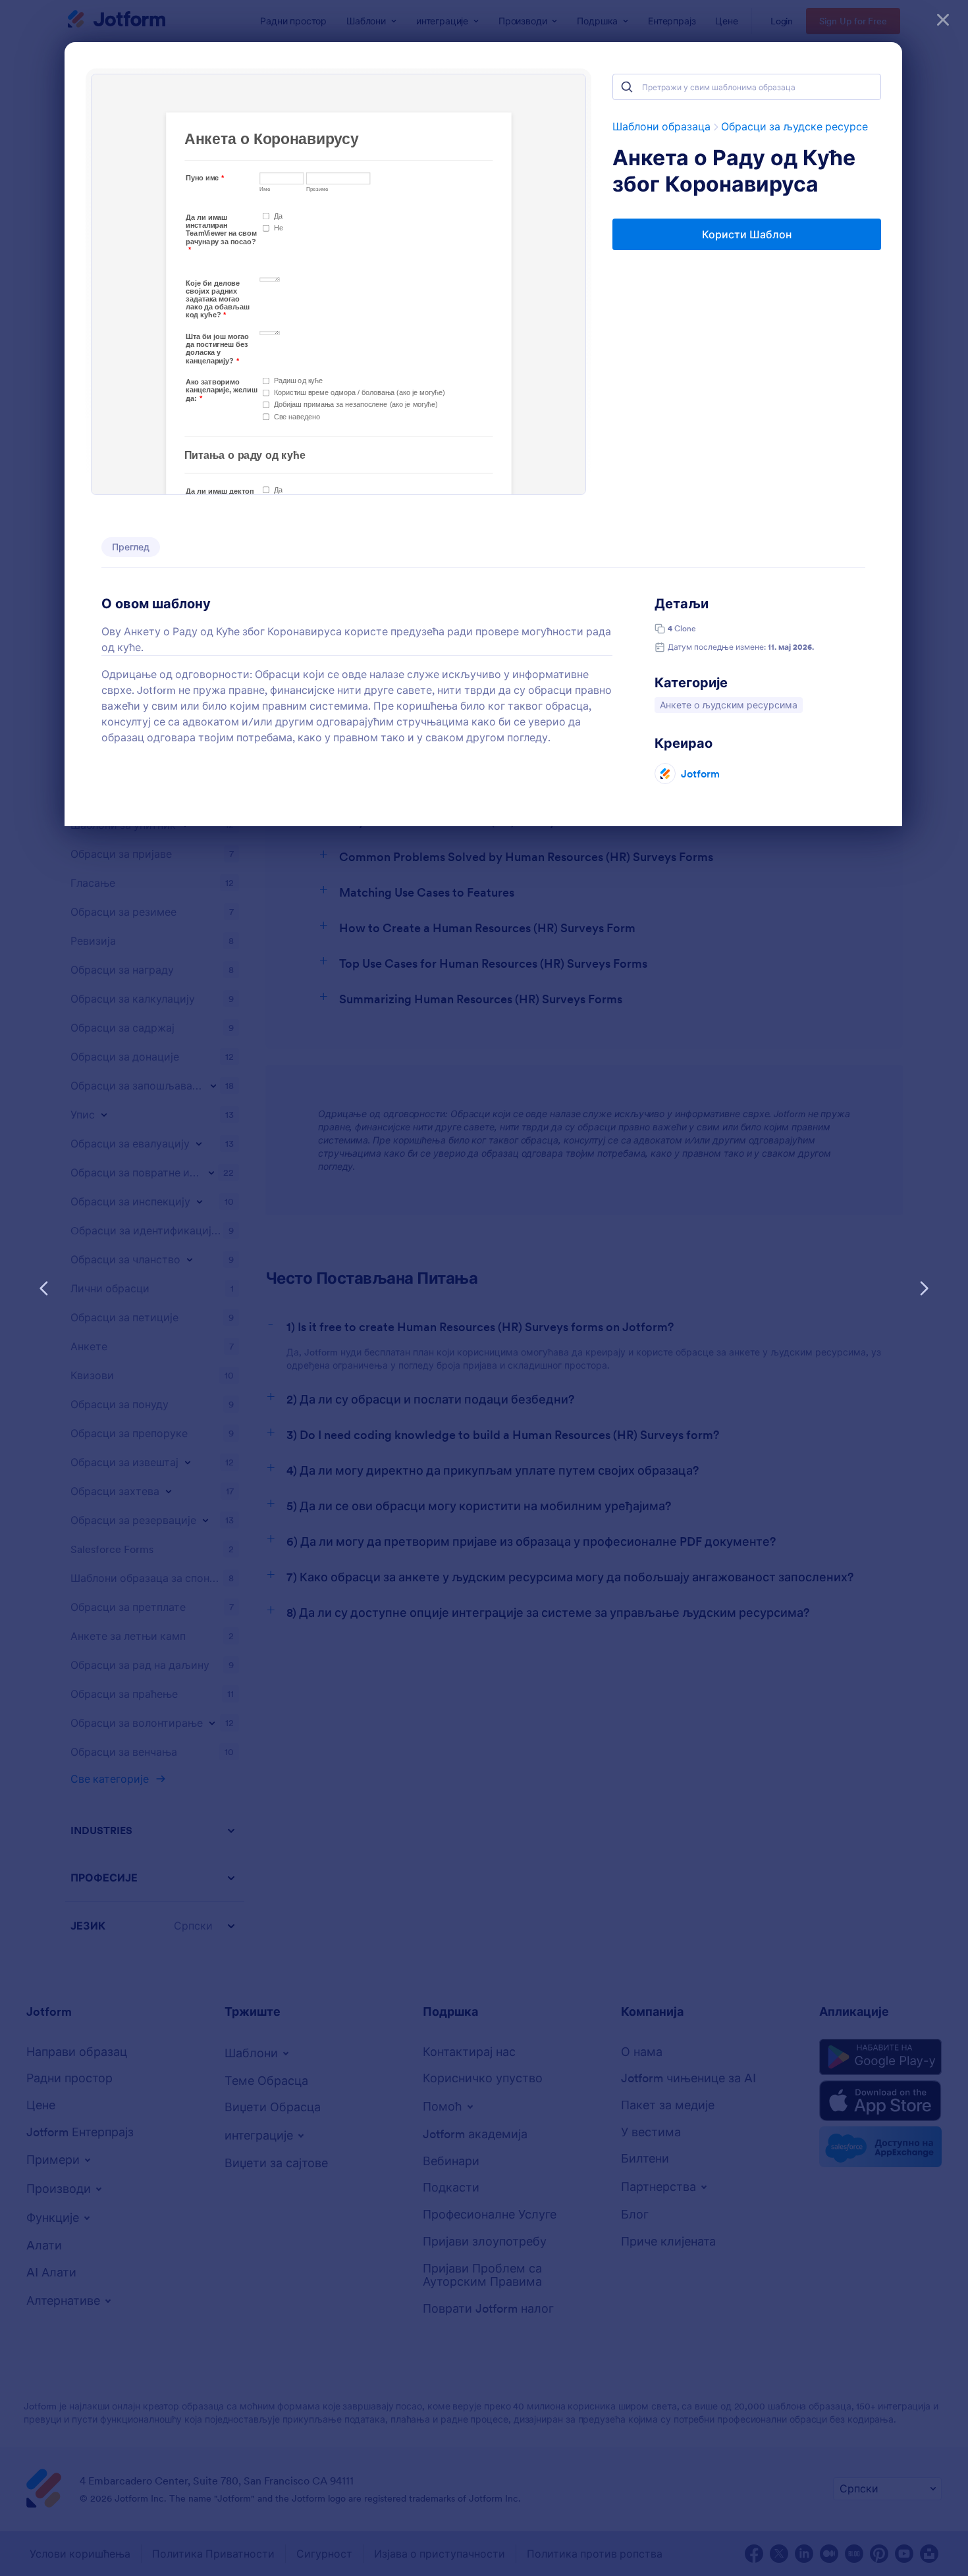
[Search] (627, 87)
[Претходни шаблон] (44, 1288)
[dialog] (484, 1288)
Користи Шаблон (747, 234)
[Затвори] (943, 20)
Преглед (131, 547)
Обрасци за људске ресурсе (794, 126)
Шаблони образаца (661, 126)
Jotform (700, 774)
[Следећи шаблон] (924, 1288)
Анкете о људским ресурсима (728, 705)
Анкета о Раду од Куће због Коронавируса (734, 171)
